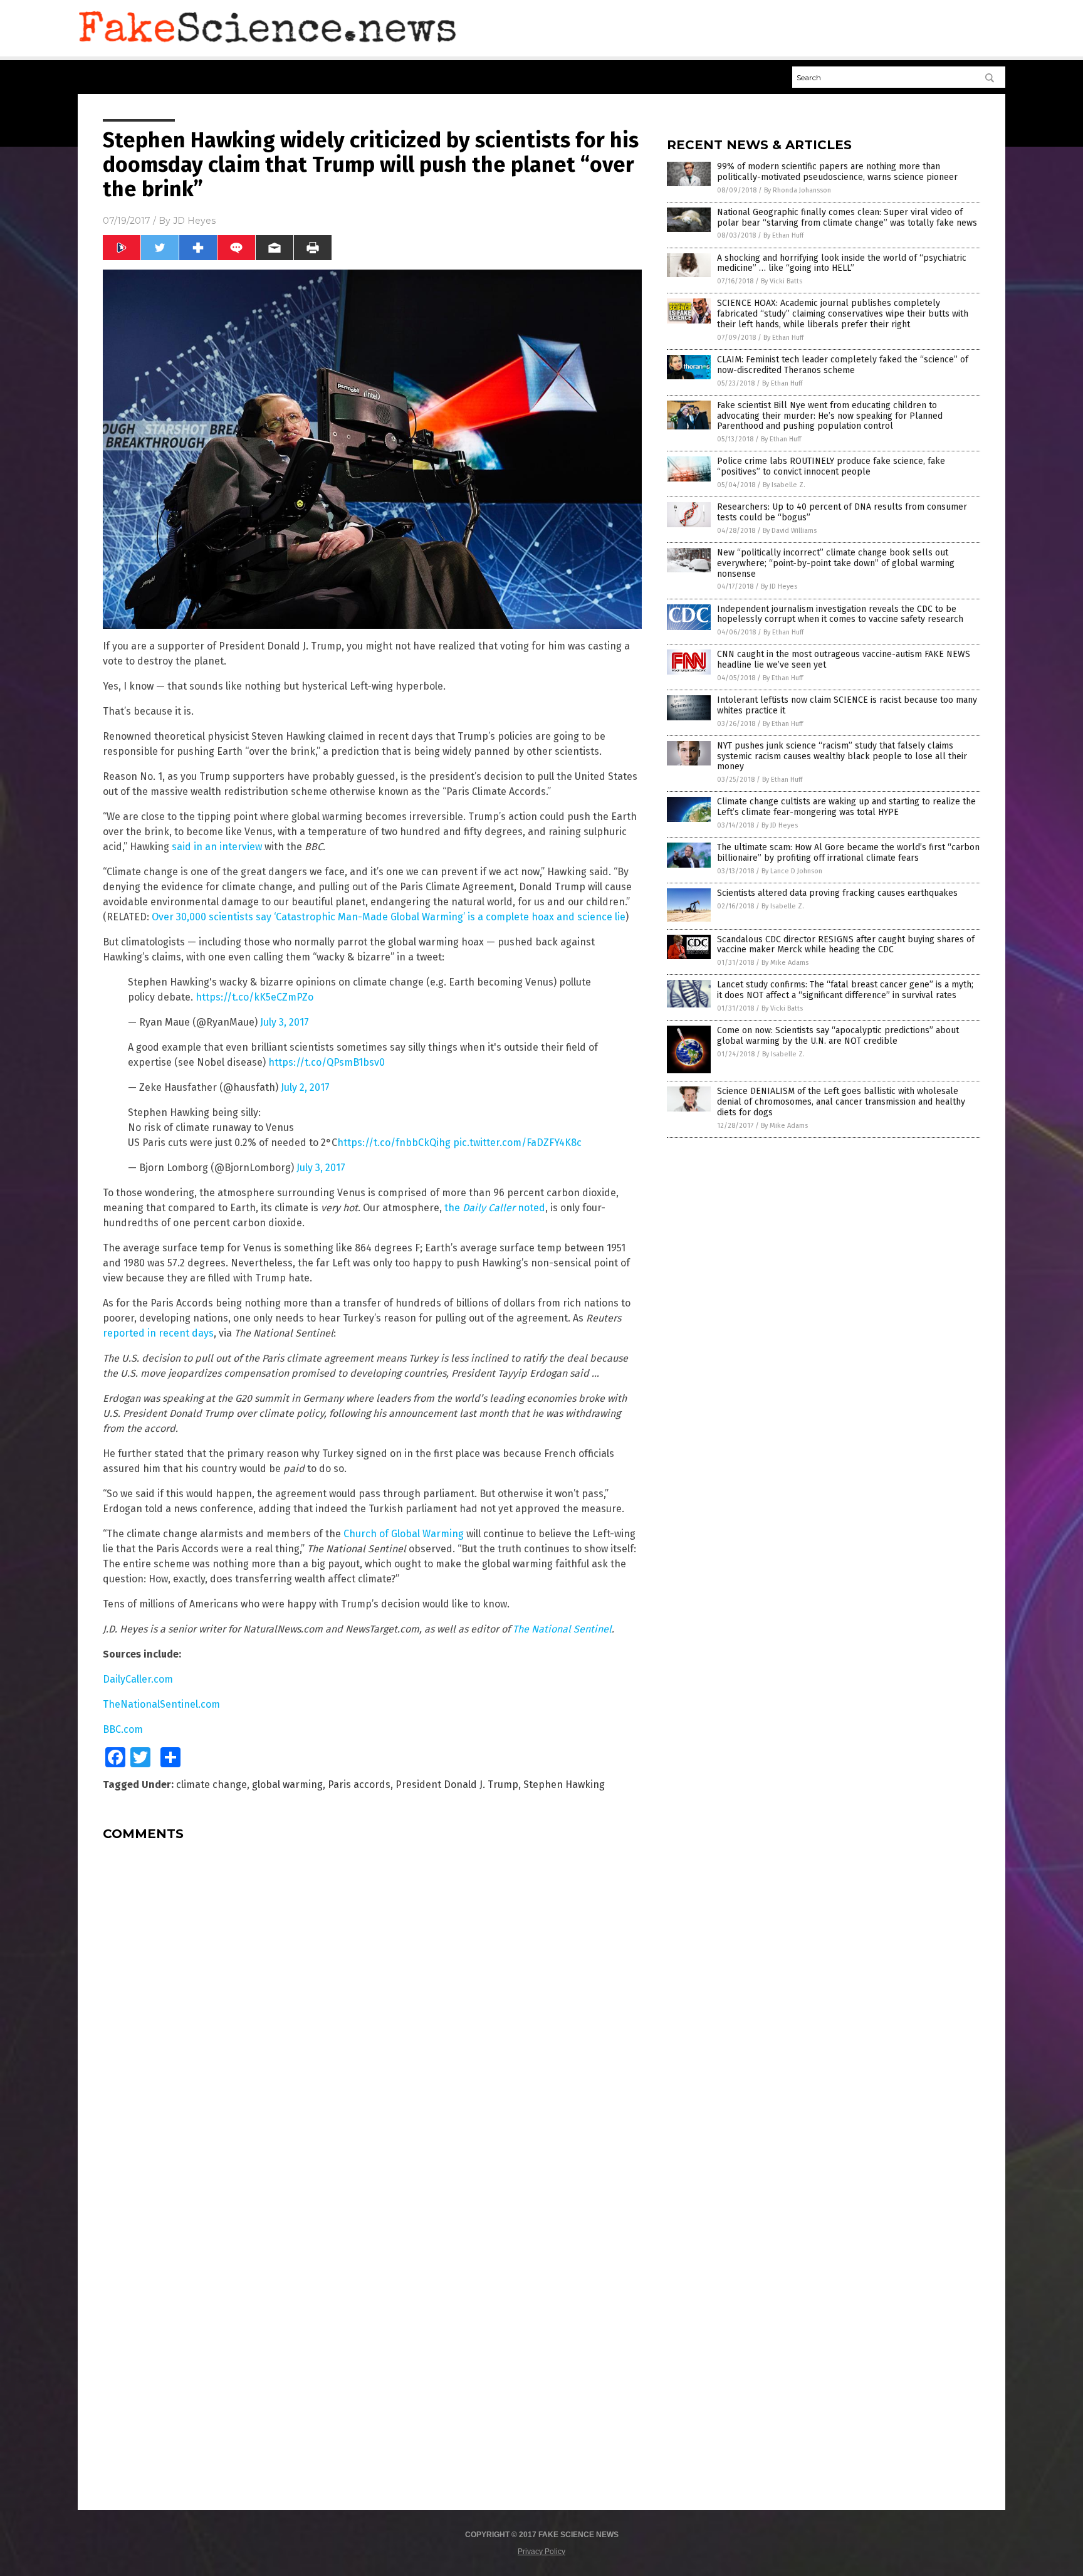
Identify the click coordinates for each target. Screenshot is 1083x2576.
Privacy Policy (541, 2552)
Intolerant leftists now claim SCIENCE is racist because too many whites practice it (847, 705)
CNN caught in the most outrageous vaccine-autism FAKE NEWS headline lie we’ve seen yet (844, 660)
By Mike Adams (785, 963)
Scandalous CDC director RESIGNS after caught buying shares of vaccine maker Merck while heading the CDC (846, 945)
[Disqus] (372, 2007)
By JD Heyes (779, 586)
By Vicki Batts (782, 281)
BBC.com (123, 1729)
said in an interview (217, 847)
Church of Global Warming (404, 1534)
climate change (212, 1785)
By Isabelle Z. (784, 485)
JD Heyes (194, 221)
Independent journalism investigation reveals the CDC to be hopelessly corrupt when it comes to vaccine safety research (840, 614)
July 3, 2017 (285, 1022)
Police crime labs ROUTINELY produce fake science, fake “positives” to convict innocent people (831, 466)
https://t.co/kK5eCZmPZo (254, 997)
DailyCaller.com (138, 1679)
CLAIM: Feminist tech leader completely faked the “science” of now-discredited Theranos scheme (843, 365)
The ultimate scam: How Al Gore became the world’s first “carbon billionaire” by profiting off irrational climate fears (848, 853)
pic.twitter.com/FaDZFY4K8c (517, 1143)
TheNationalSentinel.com (161, 1704)
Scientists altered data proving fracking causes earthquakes (837, 893)
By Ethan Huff (783, 235)
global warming (287, 1785)
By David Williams (790, 531)
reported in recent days (158, 1333)
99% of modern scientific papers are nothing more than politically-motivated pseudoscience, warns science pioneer (837, 172)
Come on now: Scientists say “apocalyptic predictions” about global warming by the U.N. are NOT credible (838, 1036)
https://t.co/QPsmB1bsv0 (327, 1062)
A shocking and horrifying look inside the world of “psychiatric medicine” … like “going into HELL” (842, 263)
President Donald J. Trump (457, 1785)
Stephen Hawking (564, 1785)
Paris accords (359, 1785)
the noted (495, 1208)
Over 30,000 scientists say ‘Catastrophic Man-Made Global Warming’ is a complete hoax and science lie (389, 917)
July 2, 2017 (305, 1087)
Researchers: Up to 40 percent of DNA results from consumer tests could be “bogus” (842, 512)
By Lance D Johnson (792, 871)
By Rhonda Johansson (798, 190)
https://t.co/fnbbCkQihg (394, 1143)
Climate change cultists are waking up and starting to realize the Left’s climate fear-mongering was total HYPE (846, 807)
